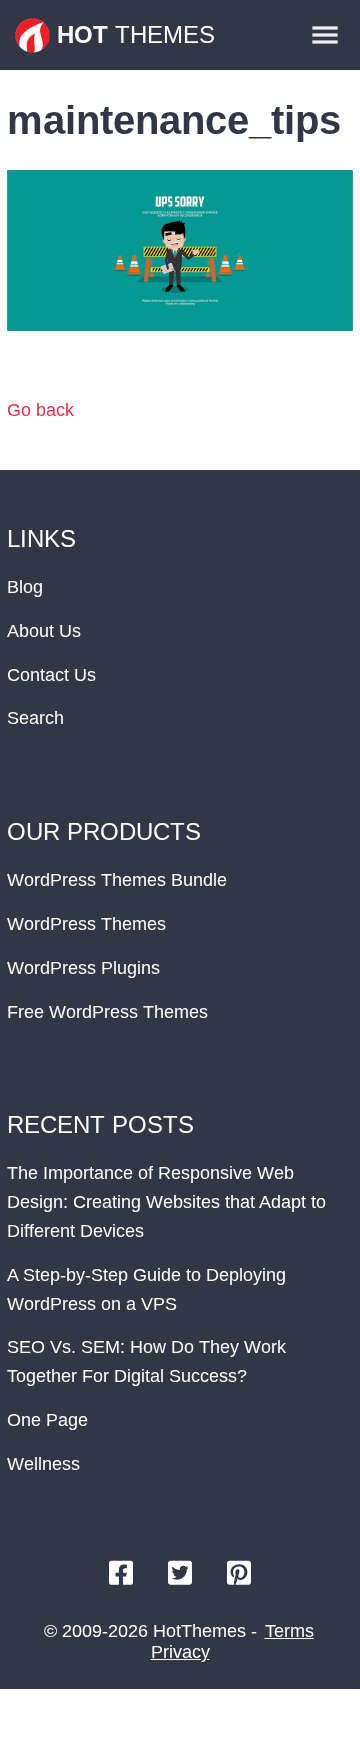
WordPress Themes (86, 924)
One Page (47, 1420)
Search (35, 718)
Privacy (180, 1652)
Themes (136, 34)
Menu (325, 35)
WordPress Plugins (83, 968)
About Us (44, 631)
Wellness (43, 1464)
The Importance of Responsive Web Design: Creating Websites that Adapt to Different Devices (166, 1202)
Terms (289, 1631)
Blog (25, 587)
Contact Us (51, 675)
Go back (40, 410)
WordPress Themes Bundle (117, 880)
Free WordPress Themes (107, 1012)
